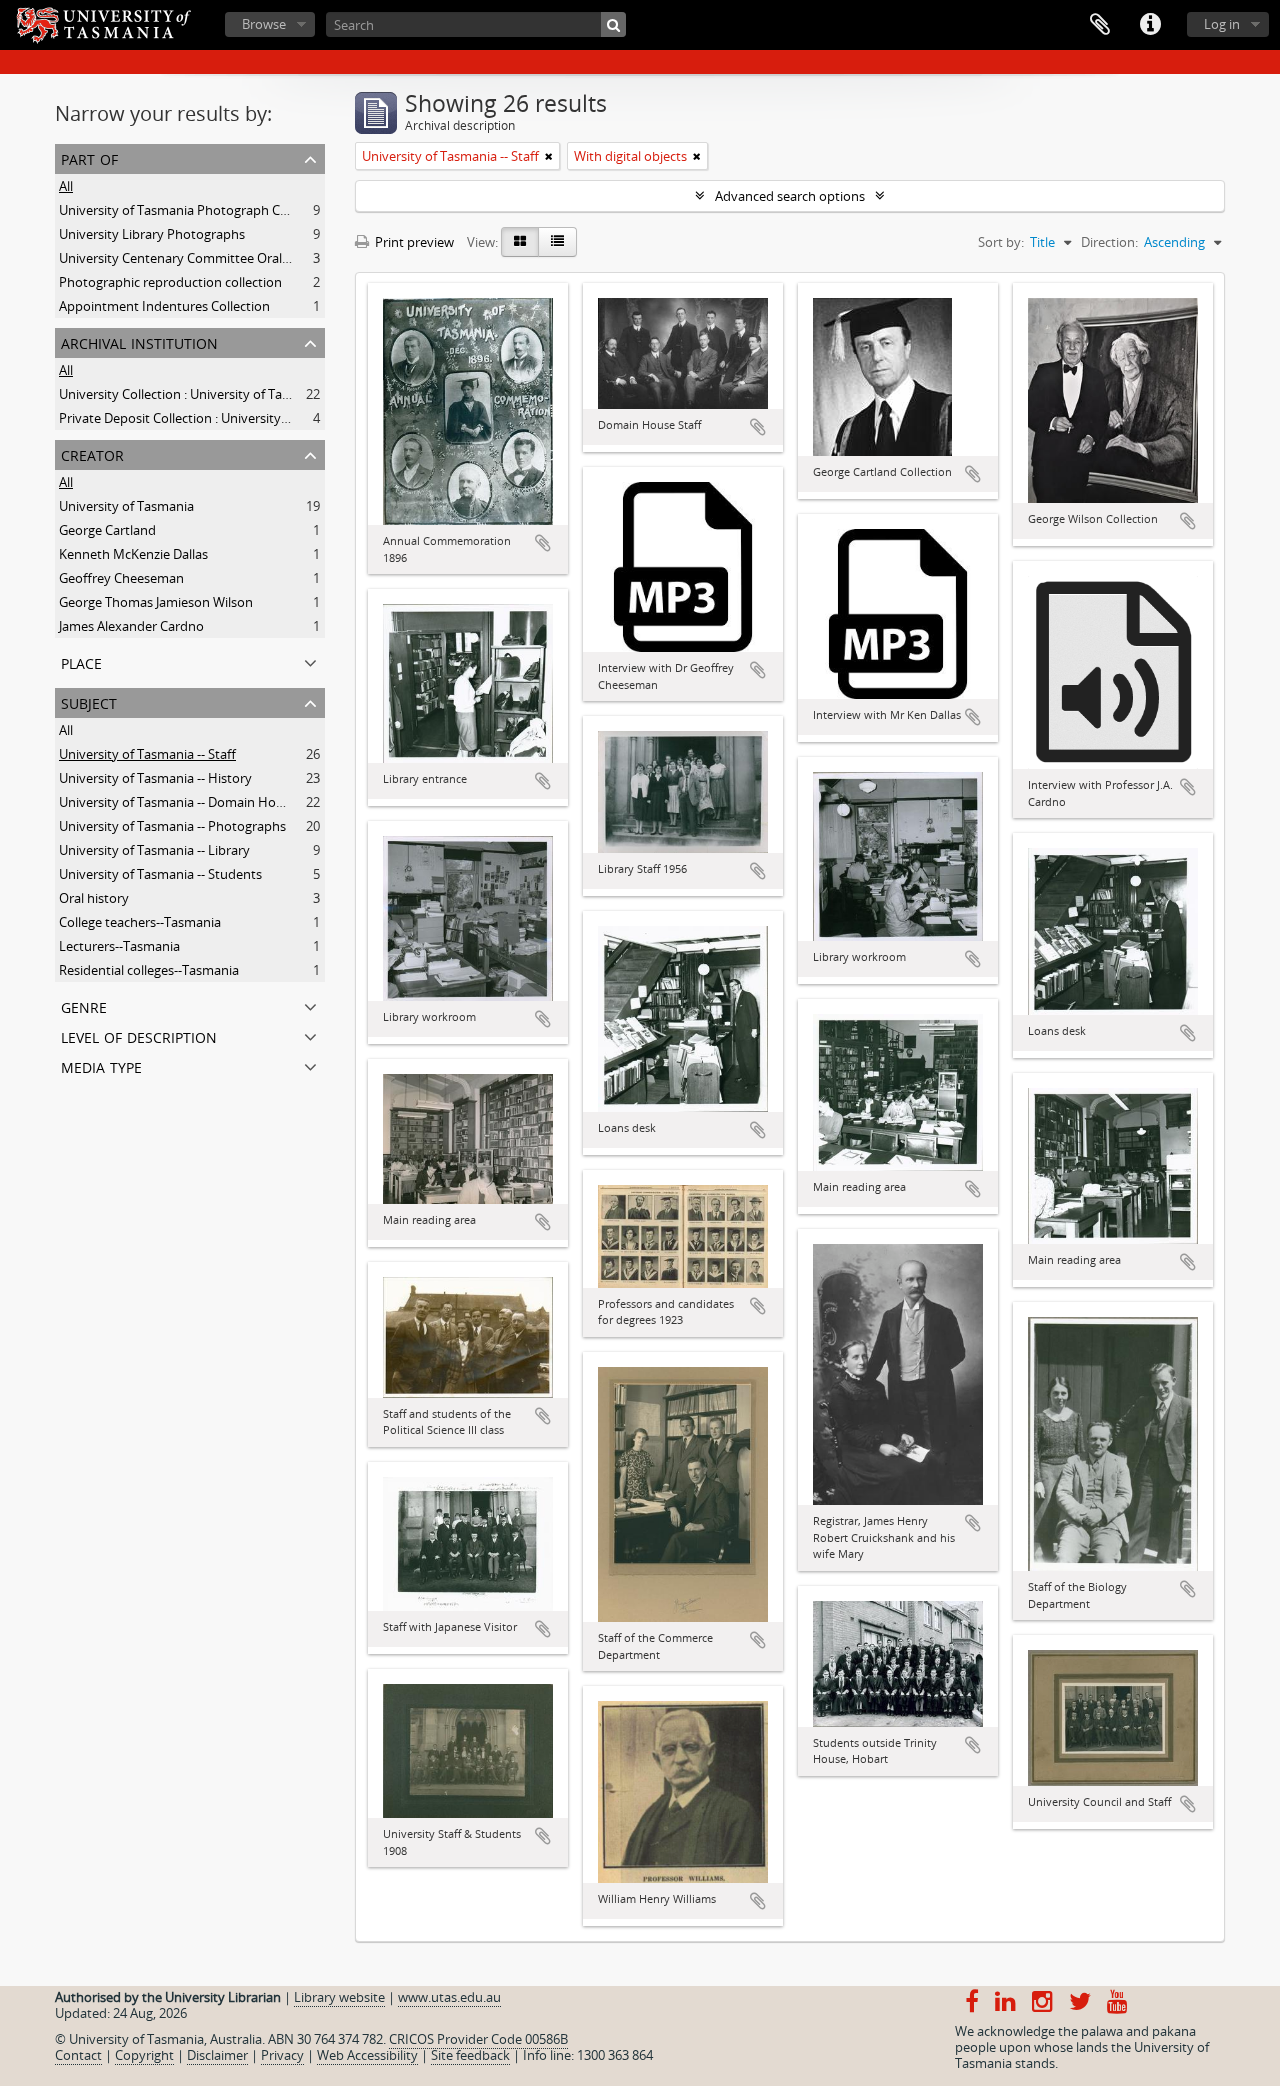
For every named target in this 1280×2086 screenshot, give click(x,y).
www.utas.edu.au (449, 1997)
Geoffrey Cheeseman (121, 578)
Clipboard (1100, 25)
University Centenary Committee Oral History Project (216, 258)
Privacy (282, 2055)
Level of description (139, 1035)
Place (81, 661)
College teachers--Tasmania (140, 922)
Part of (89, 157)
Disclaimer (217, 2055)
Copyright (144, 2055)
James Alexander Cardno (131, 626)
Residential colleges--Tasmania (149, 970)
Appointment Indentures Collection (164, 306)
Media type (101, 1065)
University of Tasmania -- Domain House (178, 802)
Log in (1222, 24)
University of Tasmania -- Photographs (172, 826)
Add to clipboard (543, 543)
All (66, 186)
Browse (264, 24)
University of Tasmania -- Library (154, 850)
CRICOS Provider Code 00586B (478, 2039)
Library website (339, 1997)
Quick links (1150, 25)
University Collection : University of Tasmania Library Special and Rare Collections (298, 394)
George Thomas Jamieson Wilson (156, 602)
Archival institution (139, 341)
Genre (84, 1005)
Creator (92, 453)
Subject (89, 701)
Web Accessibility (367, 2055)
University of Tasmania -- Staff (147, 754)
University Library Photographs (152, 234)
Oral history (94, 898)
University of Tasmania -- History (155, 778)
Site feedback (470, 2055)
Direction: (1109, 242)
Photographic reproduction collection (170, 282)
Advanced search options (790, 196)
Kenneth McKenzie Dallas (133, 554)
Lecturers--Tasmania (119, 946)
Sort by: (1001, 242)
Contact (78, 2055)
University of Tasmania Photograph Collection (195, 210)
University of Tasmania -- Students (160, 874)
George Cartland (107, 530)
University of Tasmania (126, 506)
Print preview (413, 242)
